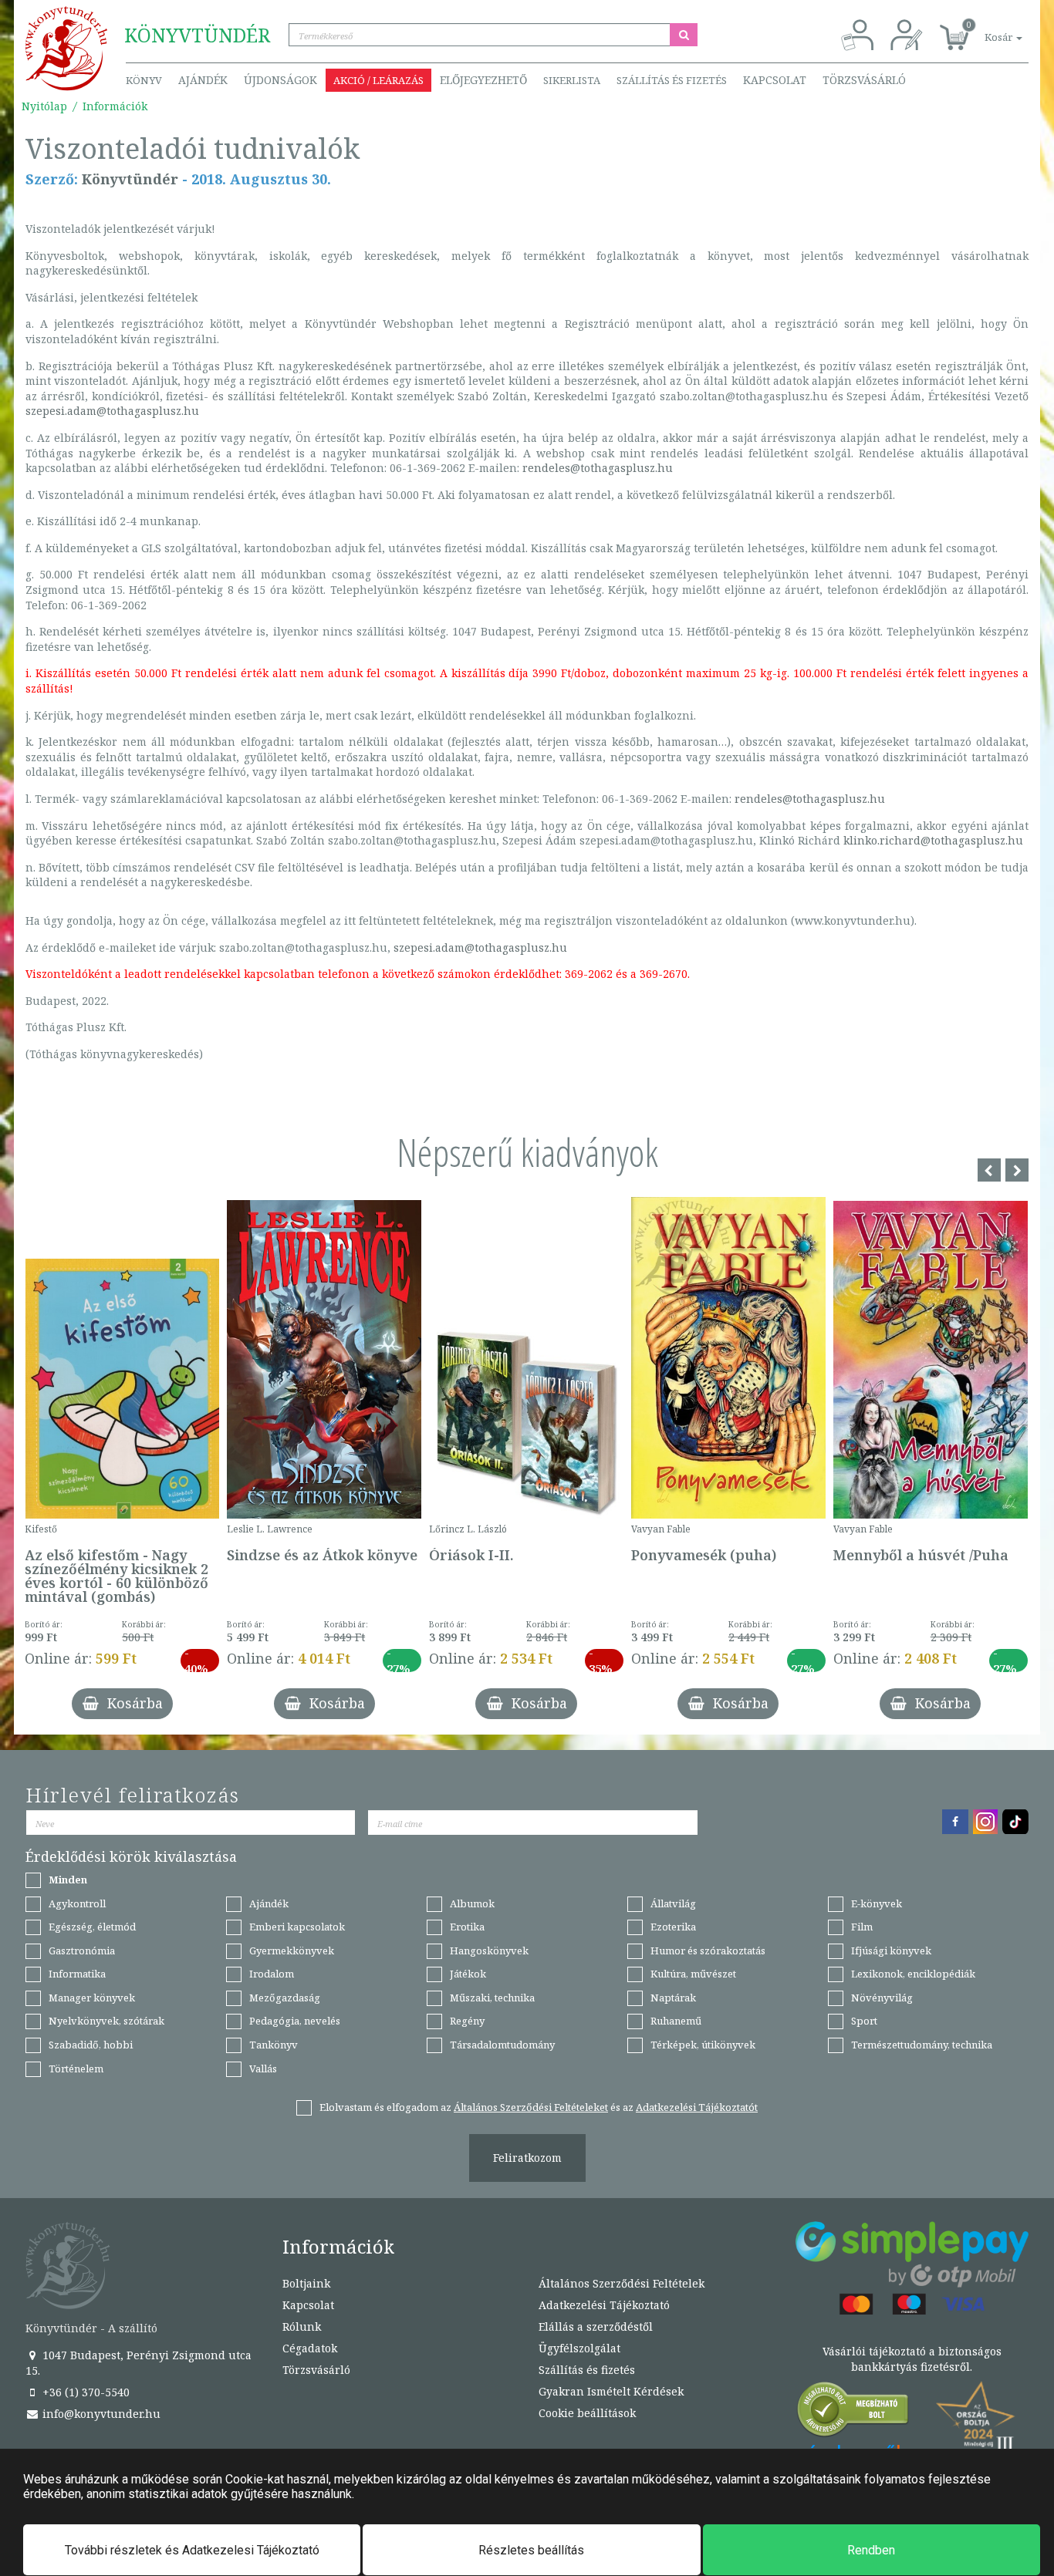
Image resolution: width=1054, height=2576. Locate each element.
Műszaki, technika (492, 1998)
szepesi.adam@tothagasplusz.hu (112, 411)
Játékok (468, 1974)
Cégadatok (310, 2348)
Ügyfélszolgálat (579, 2348)
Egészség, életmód (92, 1927)
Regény (467, 2021)
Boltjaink (306, 2283)
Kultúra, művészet (693, 1974)
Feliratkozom (527, 2158)
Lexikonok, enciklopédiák (913, 1974)
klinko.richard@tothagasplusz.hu (933, 840)
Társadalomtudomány (502, 2045)
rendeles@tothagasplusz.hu (598, 468)
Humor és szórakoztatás (708, 1951)
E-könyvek (877, 1903)
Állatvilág (673, 1903)
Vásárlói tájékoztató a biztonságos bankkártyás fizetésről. (912, 2359)
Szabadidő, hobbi (91, 2045)
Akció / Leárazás (378, 80)
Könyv (144, 80)
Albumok (472, 1903)
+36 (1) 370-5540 (84, 2392)
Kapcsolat (775, 80)
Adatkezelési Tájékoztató (604, 2305)
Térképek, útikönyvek (703, 2045)
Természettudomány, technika (922, 2045)
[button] (986, 29)
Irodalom (272, 1974)
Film (862, 1927)
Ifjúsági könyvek (891, 1951)
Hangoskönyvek (489, 1951)
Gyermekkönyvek (292, 1951)
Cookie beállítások (587, 2413)
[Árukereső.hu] (853, 2413)
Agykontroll (77, 1903)
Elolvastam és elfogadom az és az (539, 2107)
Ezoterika (673, 1927)
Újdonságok (280, 80)
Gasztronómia (82, 1951)
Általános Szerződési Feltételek (622, 2283)
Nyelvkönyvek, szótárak (106, 2021)
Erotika (467, 1927)
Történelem (76, 2069)
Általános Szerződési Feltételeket (531, 2107)
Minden (68, 1880)
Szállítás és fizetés (672, 80)
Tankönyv (274, 2045)
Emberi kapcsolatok (297, 1927)
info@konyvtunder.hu (100, 2414)
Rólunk (302, 2326)
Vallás (263, 2069)
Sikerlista (572, 80)
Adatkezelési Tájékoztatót (697, 2107)
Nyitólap (44, 106)
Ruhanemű (676, 2021)
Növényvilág (882, 1998)
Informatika (77, 1974)
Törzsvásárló (864, 80)
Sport (864, 2021)
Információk (115, 106)
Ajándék (203, 80)
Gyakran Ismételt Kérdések (611, 2391)
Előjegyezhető (483, 80)
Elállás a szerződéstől (596, 2326)
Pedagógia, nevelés (295, 2021)
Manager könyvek (92, 1998)
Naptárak (673, 1998)
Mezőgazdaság (285, 1998)
